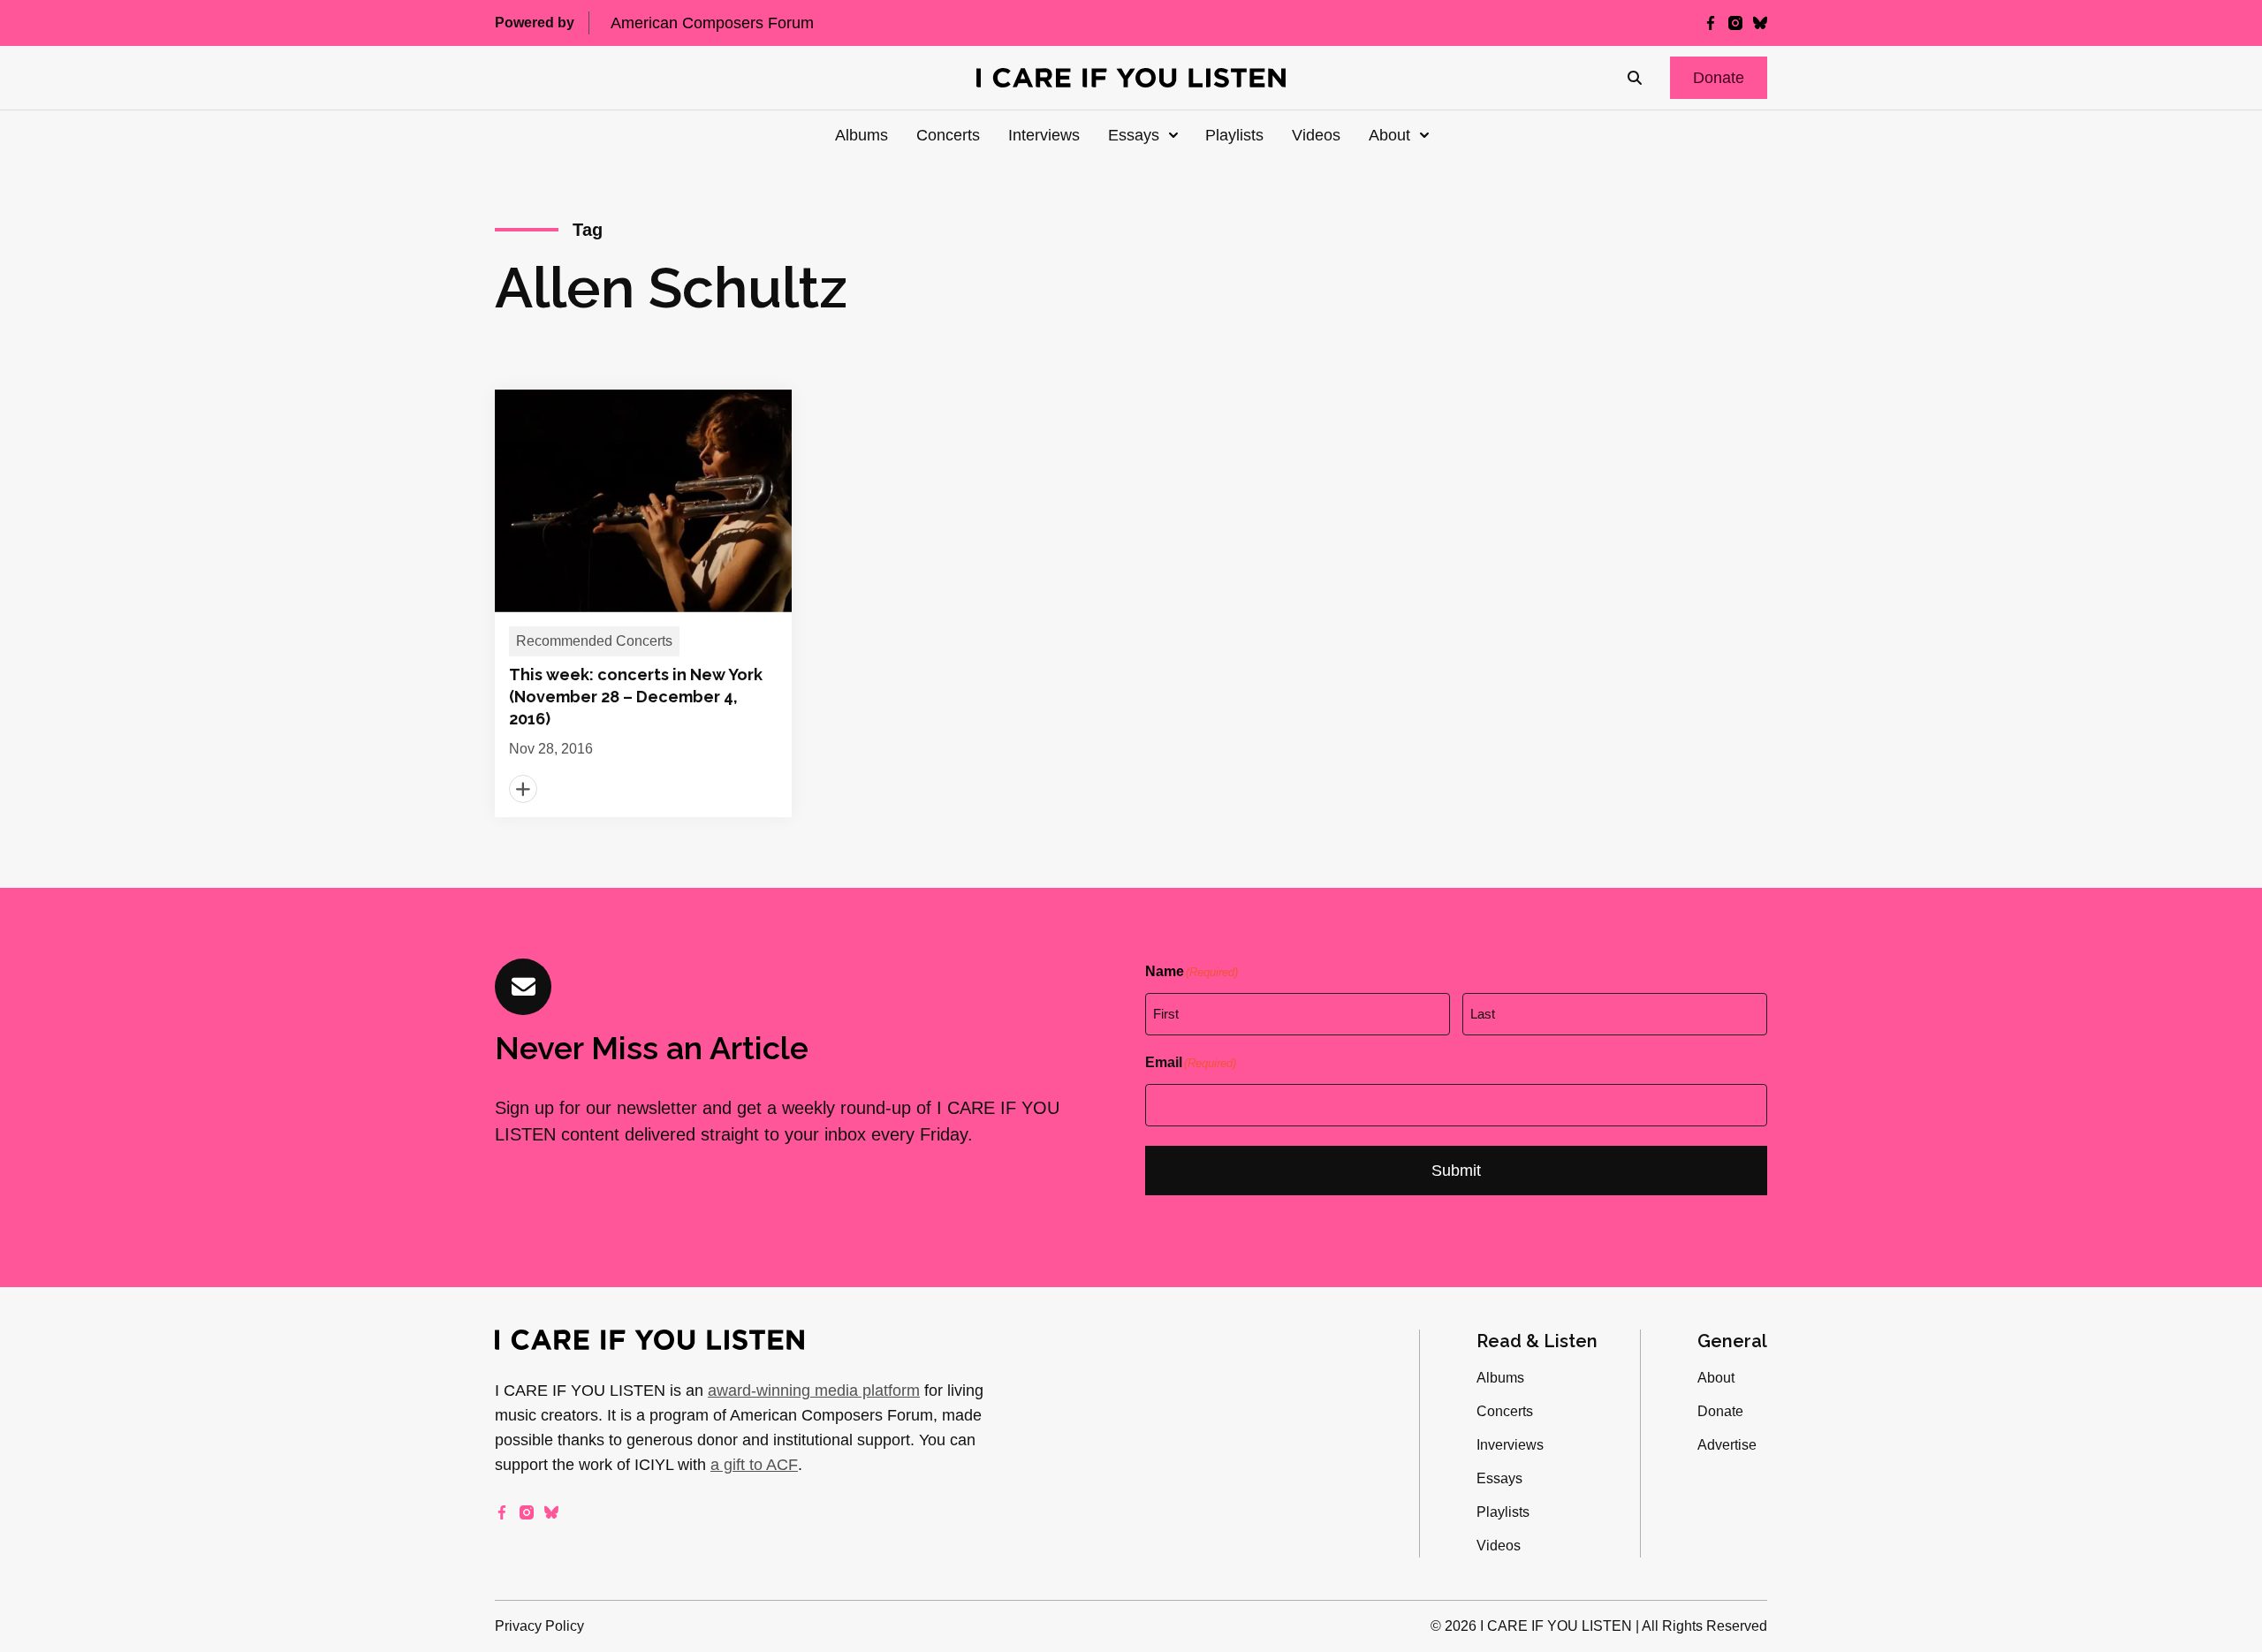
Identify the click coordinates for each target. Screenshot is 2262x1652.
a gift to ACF (754, 1465)
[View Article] (643, 603)
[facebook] (1711, 23)
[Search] (1635, 78)
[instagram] (1735, 23)
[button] (1719, 78)
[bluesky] (1760, 23)
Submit (1456, 1171)
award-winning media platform (814, 1391)
